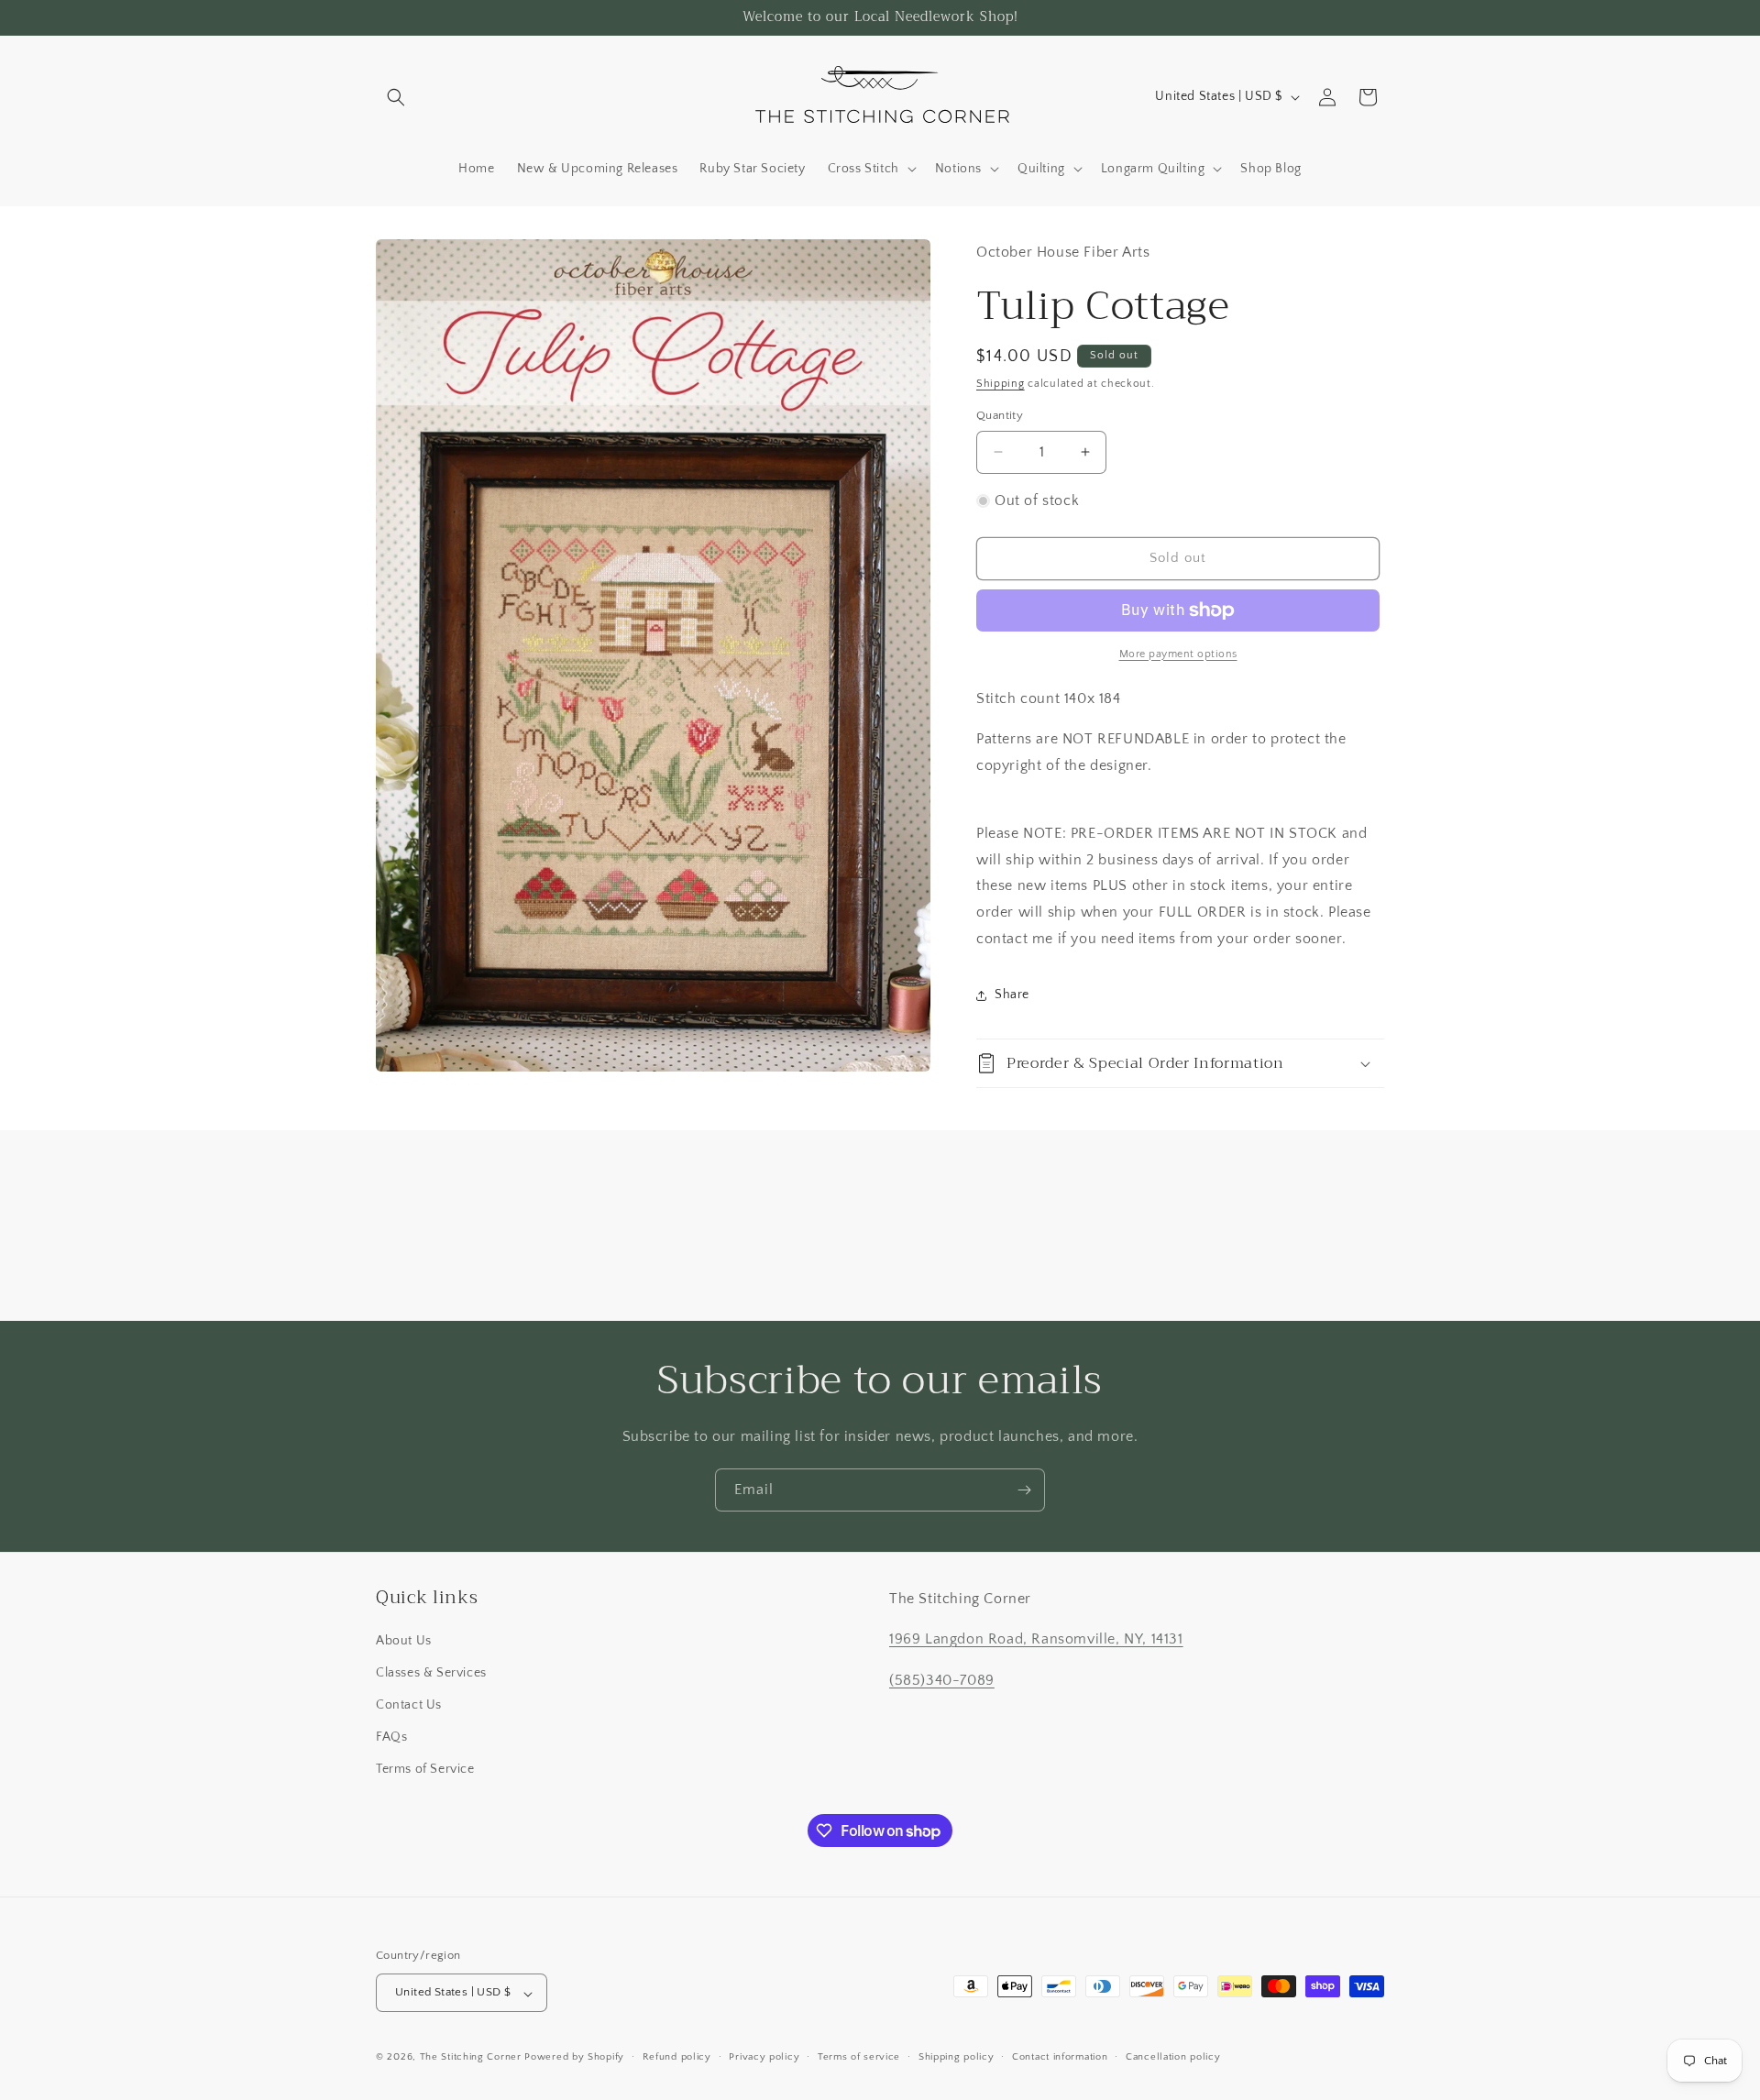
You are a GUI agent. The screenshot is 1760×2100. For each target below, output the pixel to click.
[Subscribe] (1024, 1490)
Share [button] (1012, 995)
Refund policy (677, 2057)
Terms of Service (425, 1770)
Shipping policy (957, 2057)
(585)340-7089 (942, 1681)
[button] (396, 97)
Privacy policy (764, 2057)
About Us (404, 1641)
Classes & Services (431, 1673)
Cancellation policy (1173, 2057)
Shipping (1001, 384)
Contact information (1060, 2057)
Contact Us (409, 1706)
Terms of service (859, 2057)
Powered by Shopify (574, 2058)
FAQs (391, 1738)
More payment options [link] (1178, 654)
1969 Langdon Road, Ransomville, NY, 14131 (1036, 1640)
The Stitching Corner (471, 2058)
